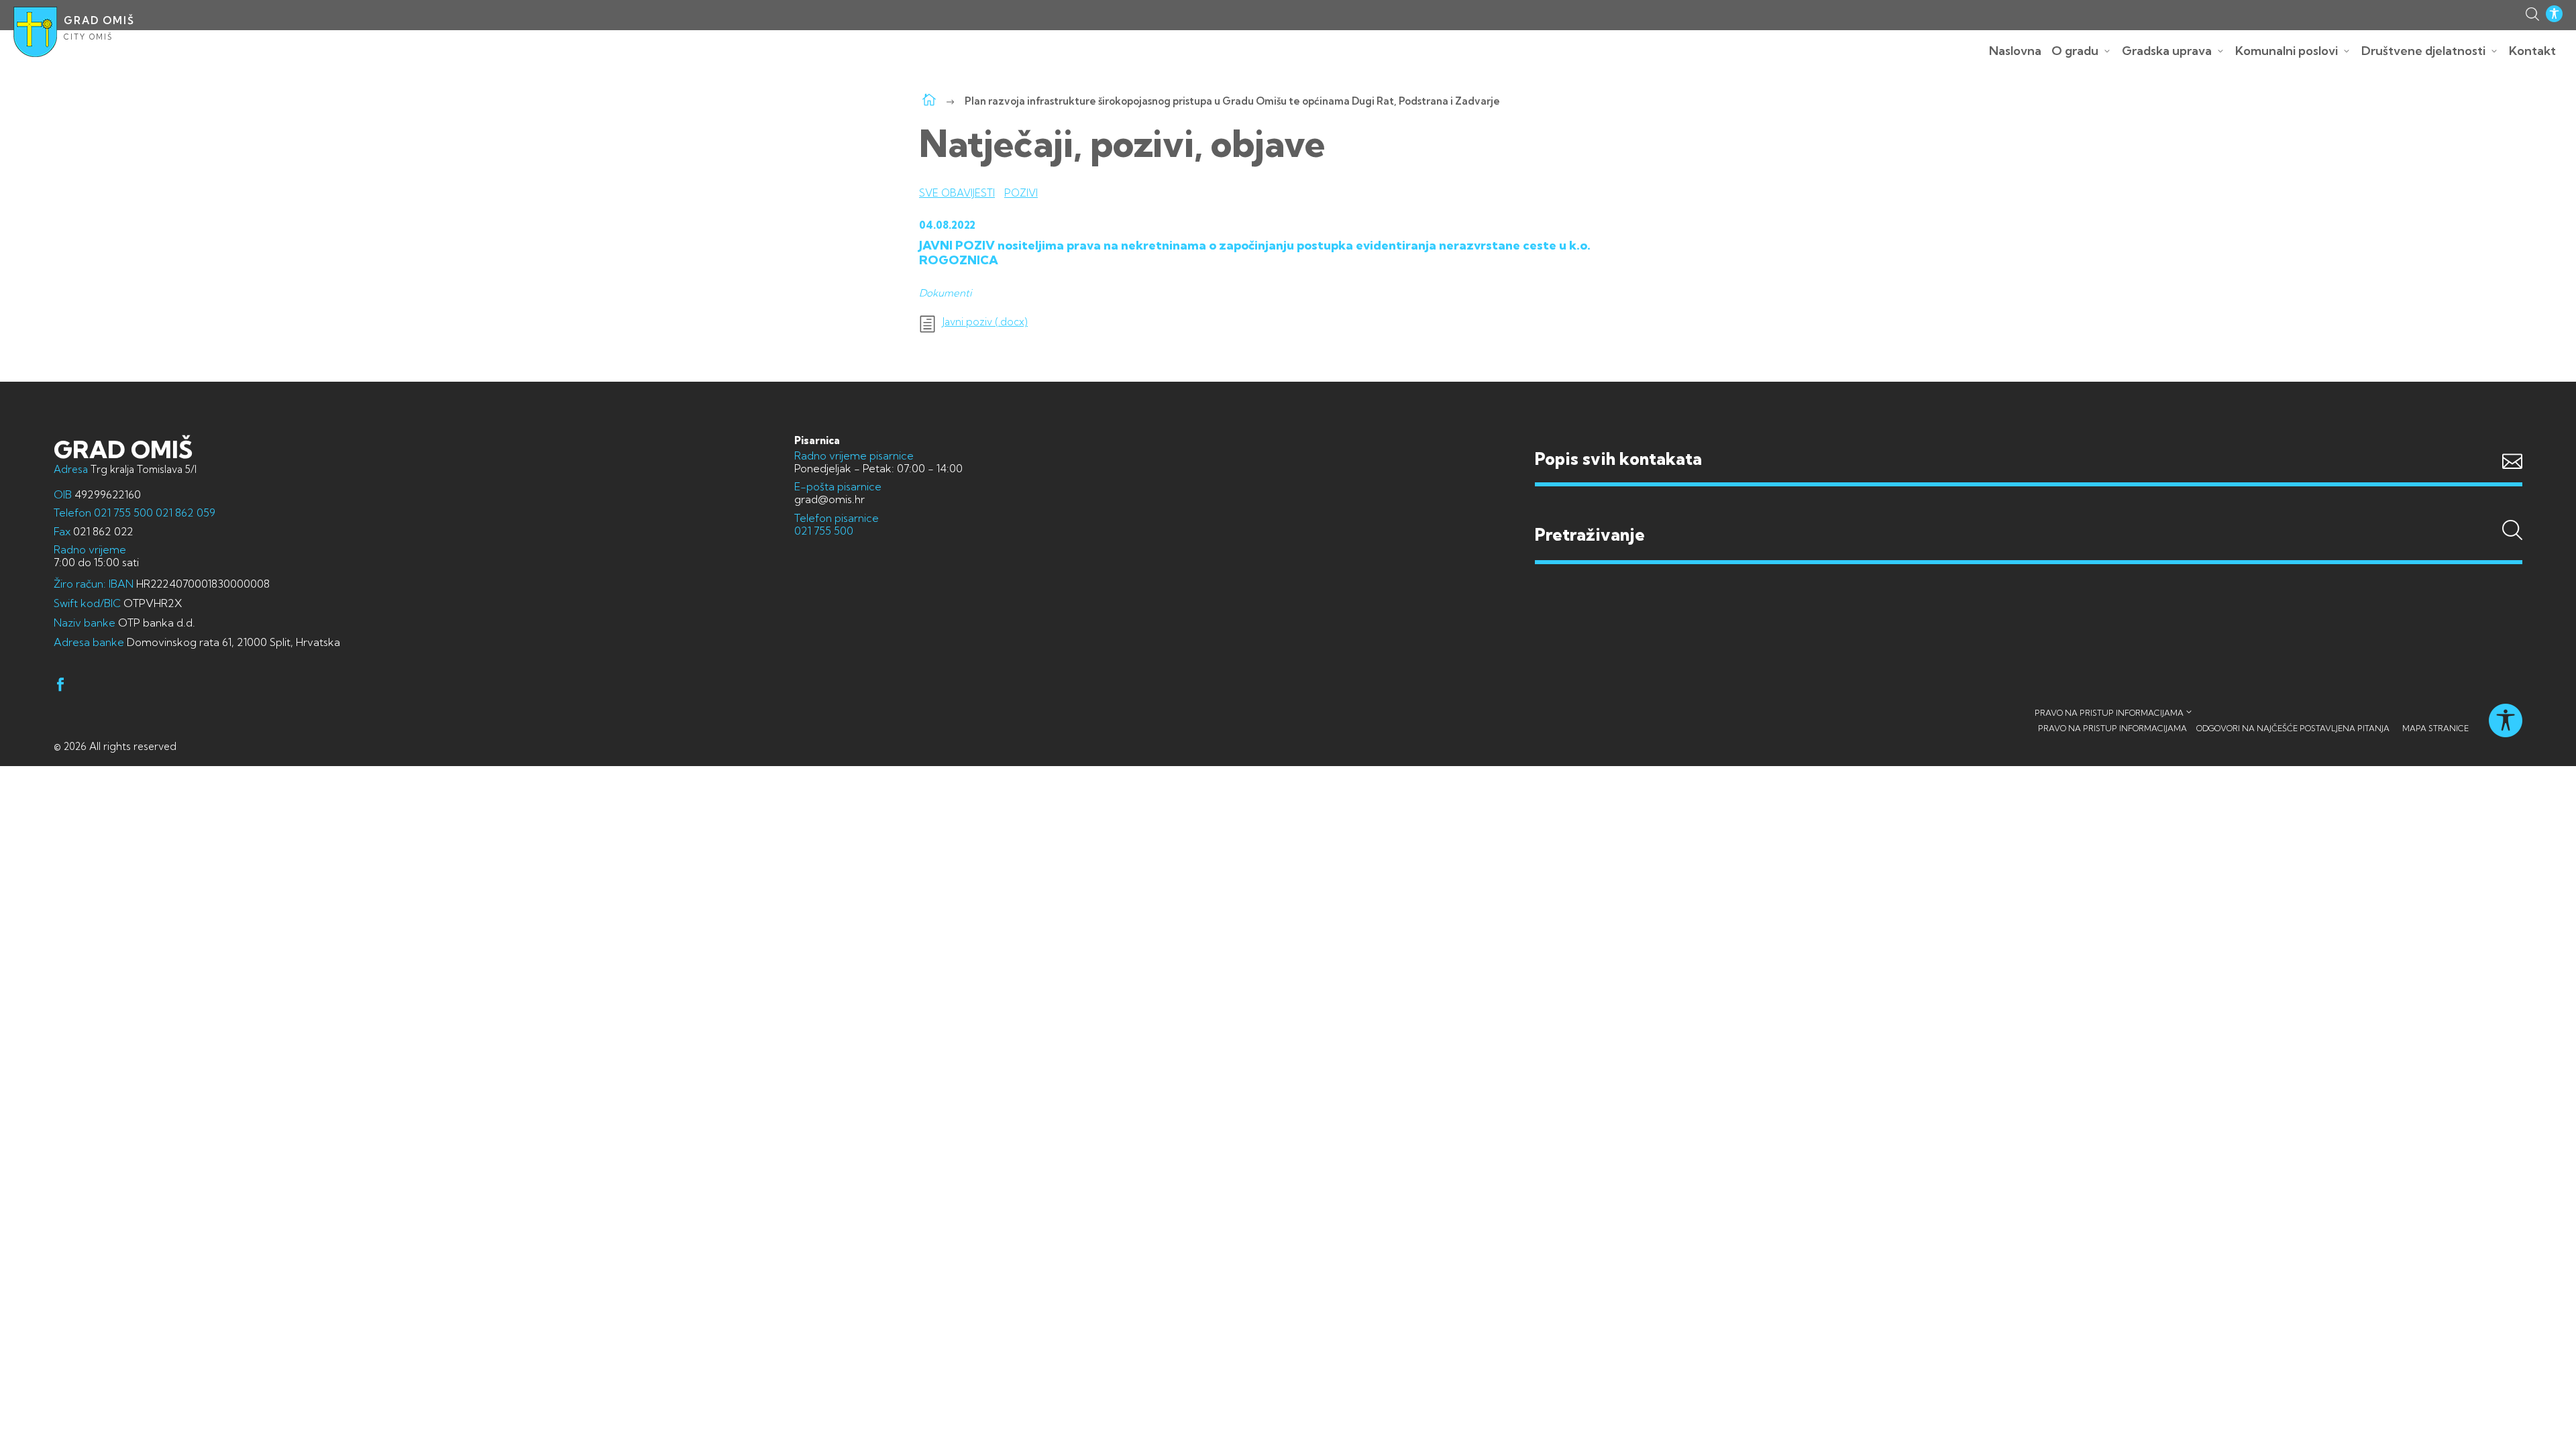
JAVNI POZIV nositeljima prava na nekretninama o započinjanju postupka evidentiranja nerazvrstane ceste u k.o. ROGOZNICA (1255, 253)
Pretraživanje (2029, 508)
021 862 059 (184, 513)
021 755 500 (123, 513)
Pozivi (1021, 193)
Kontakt (2532, 51)
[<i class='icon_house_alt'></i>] (929, 101)
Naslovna (2015, 51)
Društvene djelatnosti (2423, 51)
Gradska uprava (2167, 51)
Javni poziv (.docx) (985, 322)
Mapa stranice (2435, 728)
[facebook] (60, 687)
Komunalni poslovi (2287, 51)
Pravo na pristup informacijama (2109, 713)
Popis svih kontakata (1618, 459)
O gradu (2075, 51)
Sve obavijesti (957, 193)
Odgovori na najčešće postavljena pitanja (2293, 728)
